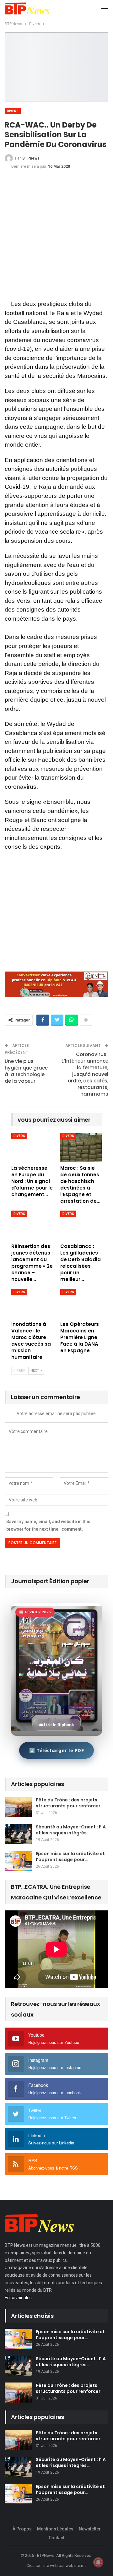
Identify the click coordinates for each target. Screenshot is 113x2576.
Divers (13, 111)
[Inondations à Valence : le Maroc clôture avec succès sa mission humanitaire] (32, 1303)
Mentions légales (55, 2529)
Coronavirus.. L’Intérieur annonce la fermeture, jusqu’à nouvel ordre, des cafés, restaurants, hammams (85, 1074)
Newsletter (90, 2529)
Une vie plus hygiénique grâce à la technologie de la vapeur (26, 1071)
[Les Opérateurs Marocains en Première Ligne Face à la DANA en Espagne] (81, 1303)
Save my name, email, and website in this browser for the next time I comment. (48, 1525)
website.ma (76, 2565)
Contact (56, 2538)
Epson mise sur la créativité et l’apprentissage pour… (70, 1857)
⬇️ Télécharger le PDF (56, 1750)
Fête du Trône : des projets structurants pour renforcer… (70, 1803)
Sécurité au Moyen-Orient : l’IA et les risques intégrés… (71, 1830)
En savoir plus (18, 2298)
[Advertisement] (56, 236)
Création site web (42, 2565)
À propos (22, 2529)
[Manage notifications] (98, 2562)
